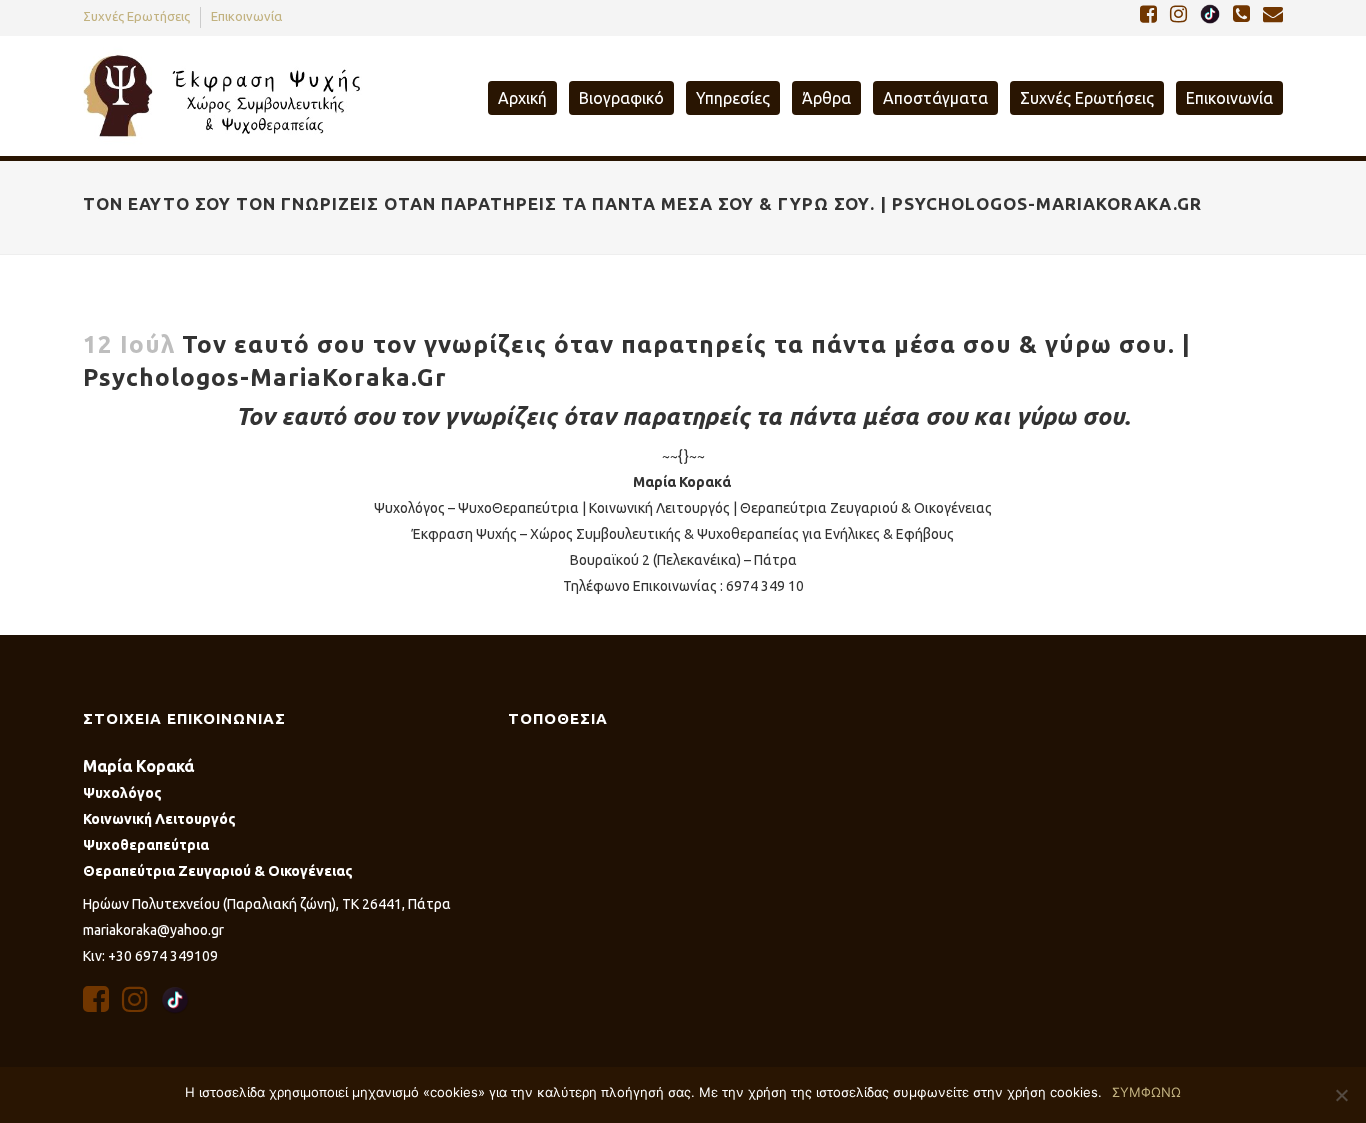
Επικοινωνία (246, 16)
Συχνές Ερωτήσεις (136, 16)
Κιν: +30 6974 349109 (150, 956)
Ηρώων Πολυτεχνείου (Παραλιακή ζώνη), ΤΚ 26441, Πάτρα (267, 904)
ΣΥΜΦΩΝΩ (1146, 1092)
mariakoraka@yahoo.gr (153, 930)
